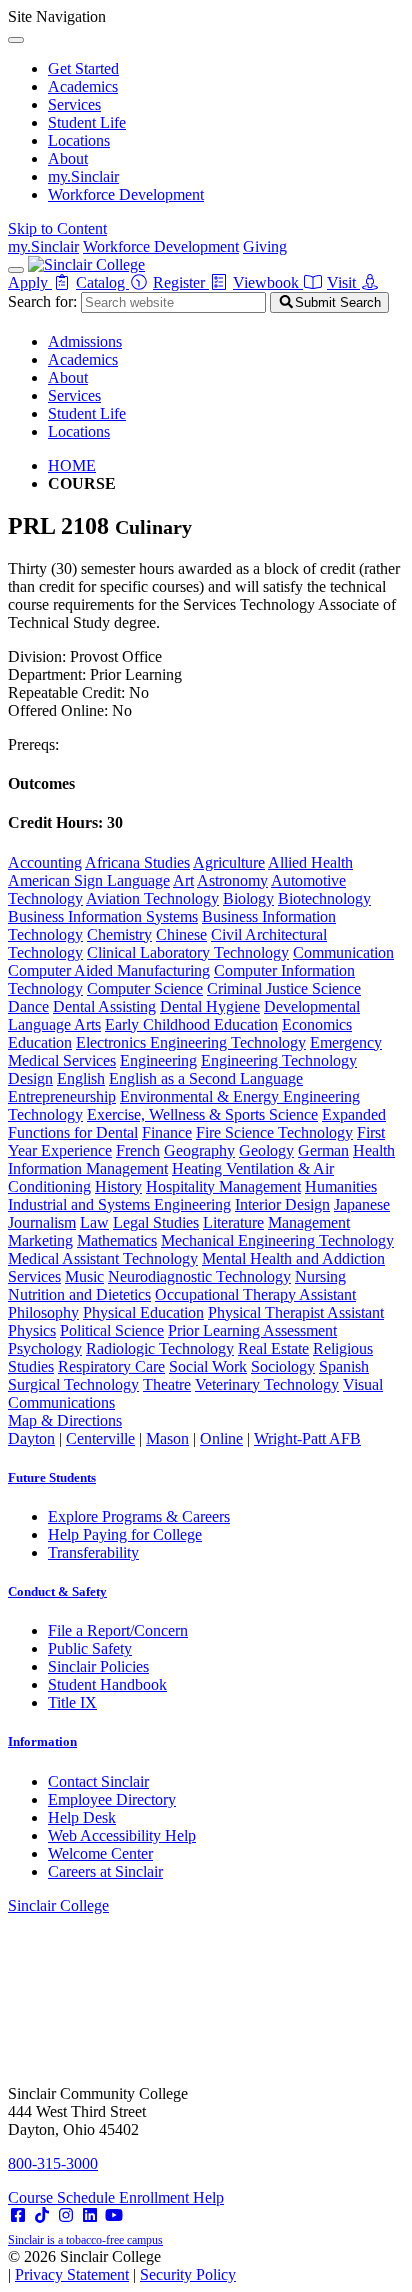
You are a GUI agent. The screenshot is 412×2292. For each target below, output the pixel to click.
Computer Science (145, 988)
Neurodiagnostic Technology (199, 1276)
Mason (167, 1438)
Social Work (208, 1366)
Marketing (40, 1240)
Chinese (181, 934)
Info (42, 1741)
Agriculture (229, 862)
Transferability (93, 1552)
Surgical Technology (73, 1384)
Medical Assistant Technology (103, 1258)
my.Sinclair (83, 176)
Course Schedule (63, 2197)
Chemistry (119, 934)
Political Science (112, 1330)
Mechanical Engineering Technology (277, 1240)
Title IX (72, 1702)
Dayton (31, 1438)
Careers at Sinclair (105, 1871)
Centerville (100, 1438)
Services (74, 104)
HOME (72, 465)
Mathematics (117, 1240)
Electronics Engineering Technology (191, 1042)
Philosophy (43, 1312)
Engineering (158, 1060)
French (138, 1150)
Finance (167, 1132)
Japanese (362, 1204)
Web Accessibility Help (122, 1835)
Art (183, 880)
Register (181, 282)
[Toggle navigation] (16, 270)
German (323, 1150)
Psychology (45, 1348)
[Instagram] (66, 2215)
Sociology (283, 1366)
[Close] (16, 40)
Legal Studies (156, 1222)
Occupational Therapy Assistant (255, 1294)
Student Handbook (107, 1684)
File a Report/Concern (118, 1630)
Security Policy (188, 2274)
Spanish (344, 1366)
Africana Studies (137, 862)
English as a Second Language (206, 1078)
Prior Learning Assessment (252, 1330)
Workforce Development (126, 194)
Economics (317, 1024)
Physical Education (143, 1312)
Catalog (102, 282)
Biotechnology (324, 898)
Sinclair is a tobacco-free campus (85, 2240)
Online (221, 1438)
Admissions (85, 341)
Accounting (45, 862)
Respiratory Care (111, 1366)
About (68, 158)
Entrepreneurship (62, 1096)
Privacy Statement (72, 2274)
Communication (343, 952)
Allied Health (310, 862)
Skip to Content (57, 228)
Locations (79, 140)
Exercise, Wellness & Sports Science (202, 1114)
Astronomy (232, 880)
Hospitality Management (223, 1186)
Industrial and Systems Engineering (119, 1204)
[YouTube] (114, 2215)
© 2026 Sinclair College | (122, 2265)
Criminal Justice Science (284, 988)
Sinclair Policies (98, 1666)
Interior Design (282, 1204)
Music (84, 1276)
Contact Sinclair (98, 1781)
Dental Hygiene (210, 1006)
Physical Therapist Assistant (296, 1312)
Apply (30, 282)
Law (94, 1222)
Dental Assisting (104, 1006)
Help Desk (82, 1817)
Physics (32, 1330)
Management (309, 1222)
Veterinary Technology (267, 1384)
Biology (248, 898)
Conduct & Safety (57, 1591)
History (118, 1186)
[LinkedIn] (90, 2215)
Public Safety (90, 1648)
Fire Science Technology (274, 1132)
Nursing (320, 1276)
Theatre (167, 1384)
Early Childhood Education (191, 1024)
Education (40, 1042)
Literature (233, 1222)
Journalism (42, 1222)
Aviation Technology (152, 898)
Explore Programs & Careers (139, 1516)
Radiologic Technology (160, 1348)
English (81, 1078)
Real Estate (273, 1348)
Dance (28, 1006)
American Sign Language (89, 880)
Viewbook (268, 282)
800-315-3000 (53, 2163)
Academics (83, 86)
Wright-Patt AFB (307, 1438)
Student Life (87, 122)
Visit (343, 282)
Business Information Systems (103, 916)
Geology (266, 1150)
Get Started (83, 68)
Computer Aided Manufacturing (109, 970)
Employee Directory (112, 1799)
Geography (199, 1150)
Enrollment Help (171, 2197)
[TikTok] (42, 2215)
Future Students (52, 1477)
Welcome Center (100, 1853)
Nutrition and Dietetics (79, 1294)
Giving (265, 246)
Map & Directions (65, 1420)
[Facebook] (18, 2215)
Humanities (341, 1186)
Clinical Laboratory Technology (188, 952)
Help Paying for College (125, 1534)
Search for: (42, 301)
